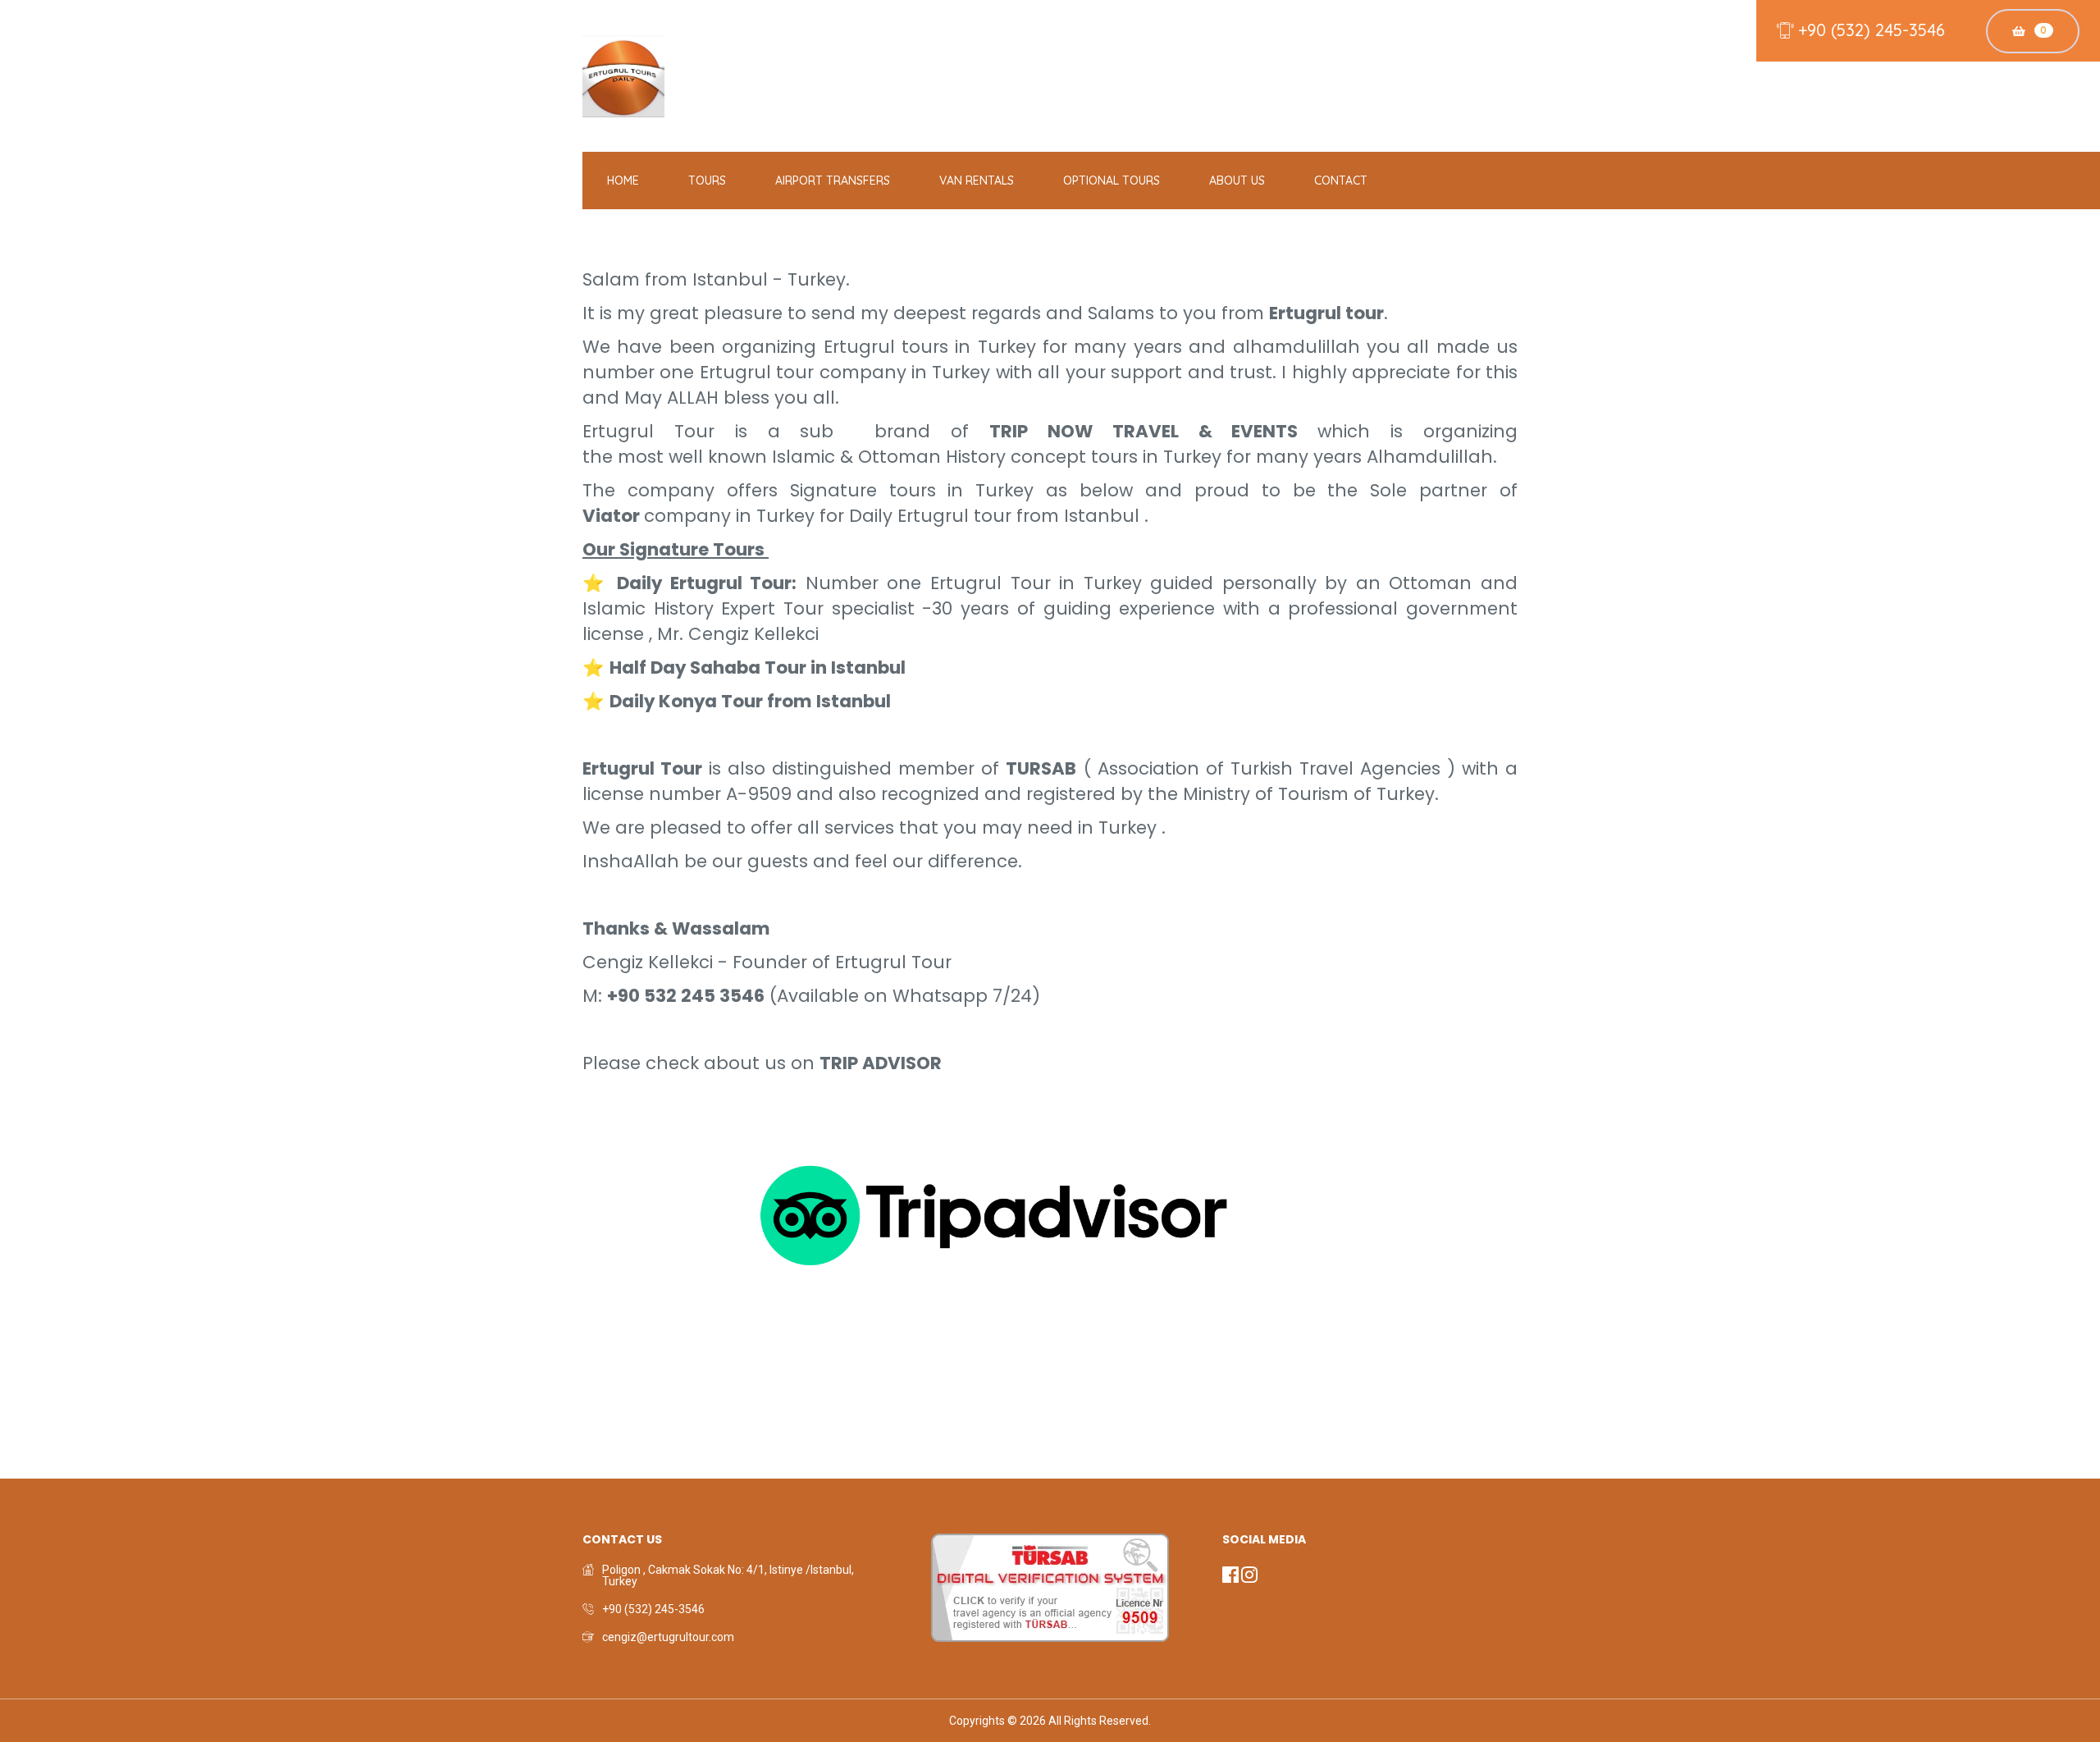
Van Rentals (977, 181)
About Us (1237, 181)
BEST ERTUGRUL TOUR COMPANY (671, 1215)
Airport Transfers (833, 181)
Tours (707, 181)
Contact (1341, 181)
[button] (1232, 1578)
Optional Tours (1112, 181)
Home (623, 181)
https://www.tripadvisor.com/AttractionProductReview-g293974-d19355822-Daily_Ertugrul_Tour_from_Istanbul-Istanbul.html (327, 1461)
